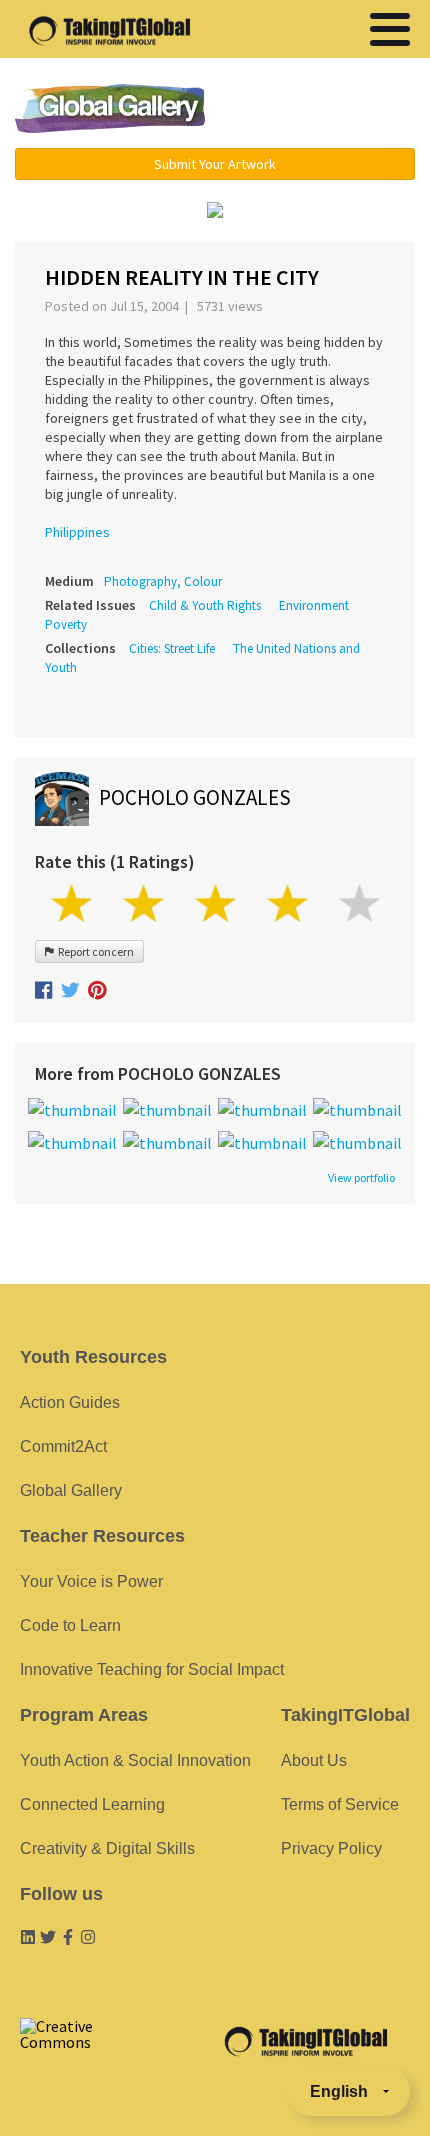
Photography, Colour (163, 581)
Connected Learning (92, 1804)
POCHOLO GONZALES (195, 797)
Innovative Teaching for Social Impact (152, 1669)
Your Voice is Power (91, 1581)
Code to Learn (70, 1625)
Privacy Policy (331, 1848)
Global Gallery (110, 108)
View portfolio (361, 1178)
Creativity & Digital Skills (107, 1848)
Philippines (77, 532)
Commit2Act (63, 1446)
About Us (314, 1760)
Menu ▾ (326, 110)
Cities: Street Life (172, 648)
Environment (314, 605)
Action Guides (70, 1402)
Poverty (66, 624)
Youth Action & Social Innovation (135, 1760)
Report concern (94, 951)
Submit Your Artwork (215, 164)
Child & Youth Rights (205, 605)
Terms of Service (340, 1804)
